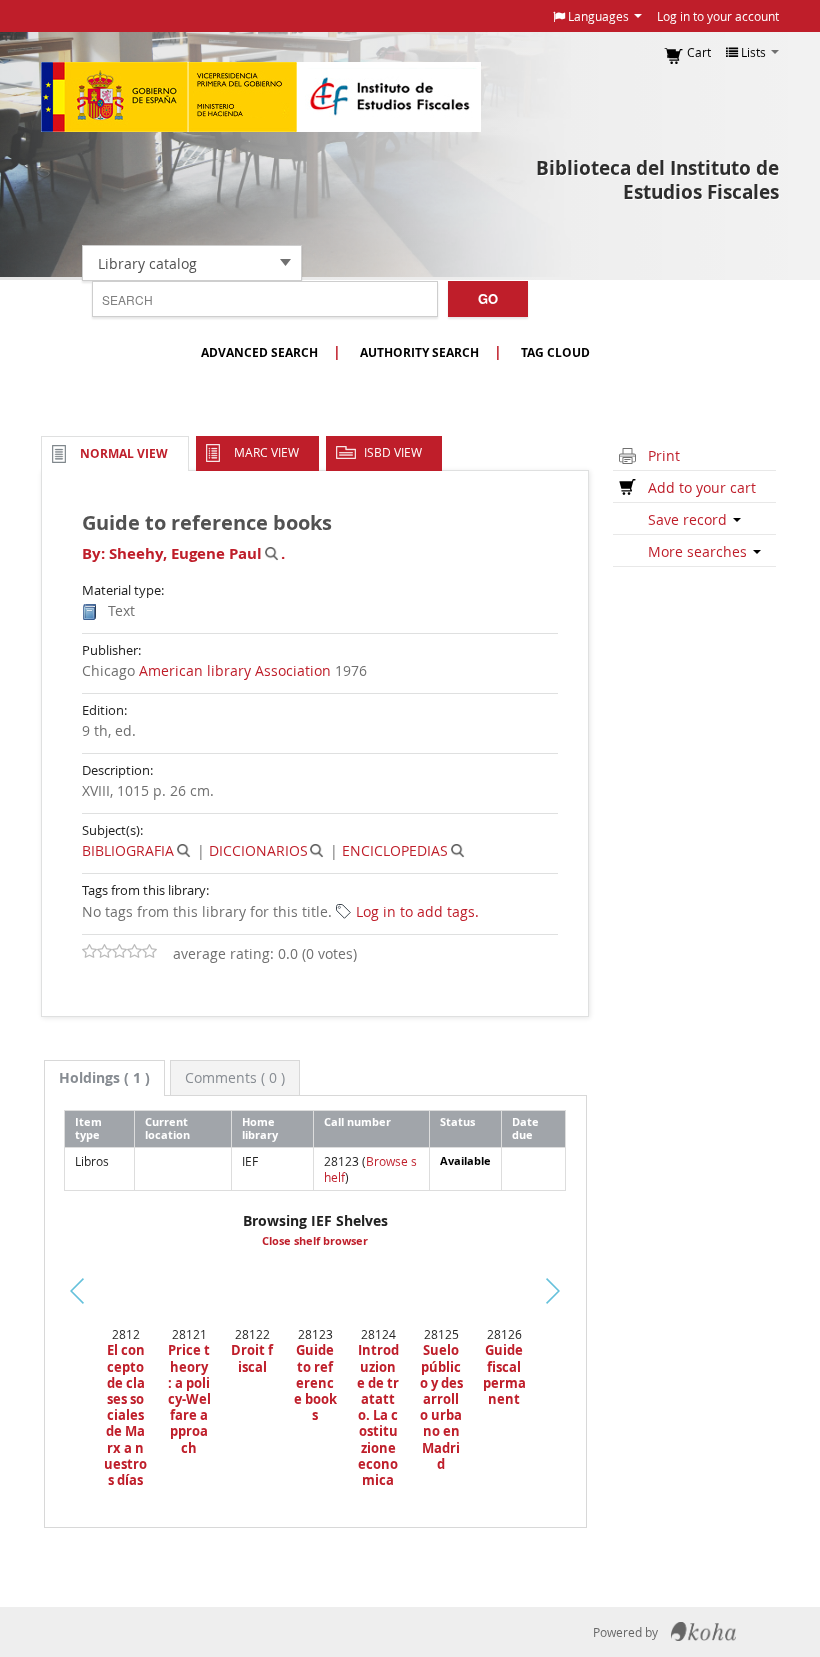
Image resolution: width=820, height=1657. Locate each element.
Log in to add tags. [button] (417, 911)
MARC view (266, 452)
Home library (260, 1128)
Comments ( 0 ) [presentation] (235, 1077)
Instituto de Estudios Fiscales (261, 97)
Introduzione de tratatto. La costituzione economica (378, 1415)
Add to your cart (702, 487)
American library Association (235, 670)
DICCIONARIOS (258, 850)
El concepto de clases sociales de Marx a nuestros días (125, 1415)
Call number (357, 1121)
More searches (699, 551)
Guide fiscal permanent (504, 1374)
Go (488, 298)
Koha (703, 1632)
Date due (525, 1128)
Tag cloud (555, 352)
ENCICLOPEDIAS (395, 850)
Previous (49, 1315)
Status (457, 1121)
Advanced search (259, 352)
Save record (689, 519)
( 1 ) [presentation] (104, 1077)
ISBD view (393, 452)
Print (664, 455)
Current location (167, 1128)
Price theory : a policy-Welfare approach (189, 1398)
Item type (88, 1128)
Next (567, 1291)
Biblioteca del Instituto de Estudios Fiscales (657, 180)
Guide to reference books (315, 1382)
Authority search (419, 352)
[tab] (104, 1078)
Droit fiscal (252, 1358)
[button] (597, 16)
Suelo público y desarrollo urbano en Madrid (441, 1407)
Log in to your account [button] (718, 16)
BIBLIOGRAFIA (128, 850)
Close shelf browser (315, 1241)
